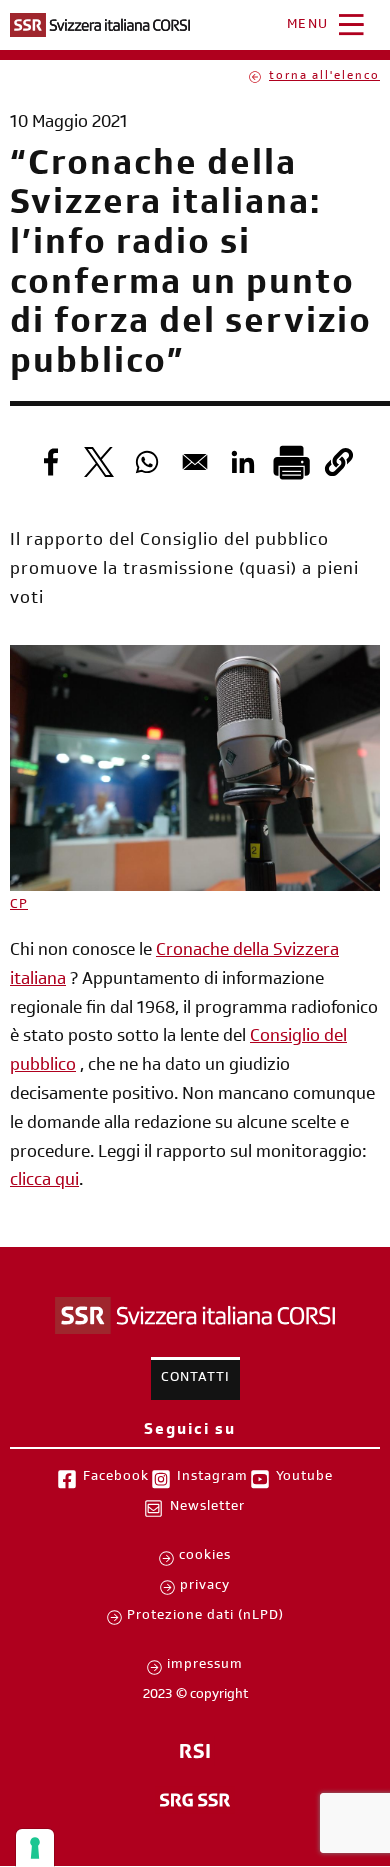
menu (308, 26)
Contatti (195, 1379)
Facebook (116, 1478)
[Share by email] (195, 462)
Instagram (212, 1478)
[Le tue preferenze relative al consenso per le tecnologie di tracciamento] (35, 1848)
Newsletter (207, 1508)
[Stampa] (291, 462)
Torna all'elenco (324, 77)
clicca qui (44, 1182)
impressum (205, 1666)
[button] (339, 462)
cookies (205, 1557)
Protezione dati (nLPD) (205, 1617)
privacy (205, 1587)
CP (19, 906)
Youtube (304, 1478)
